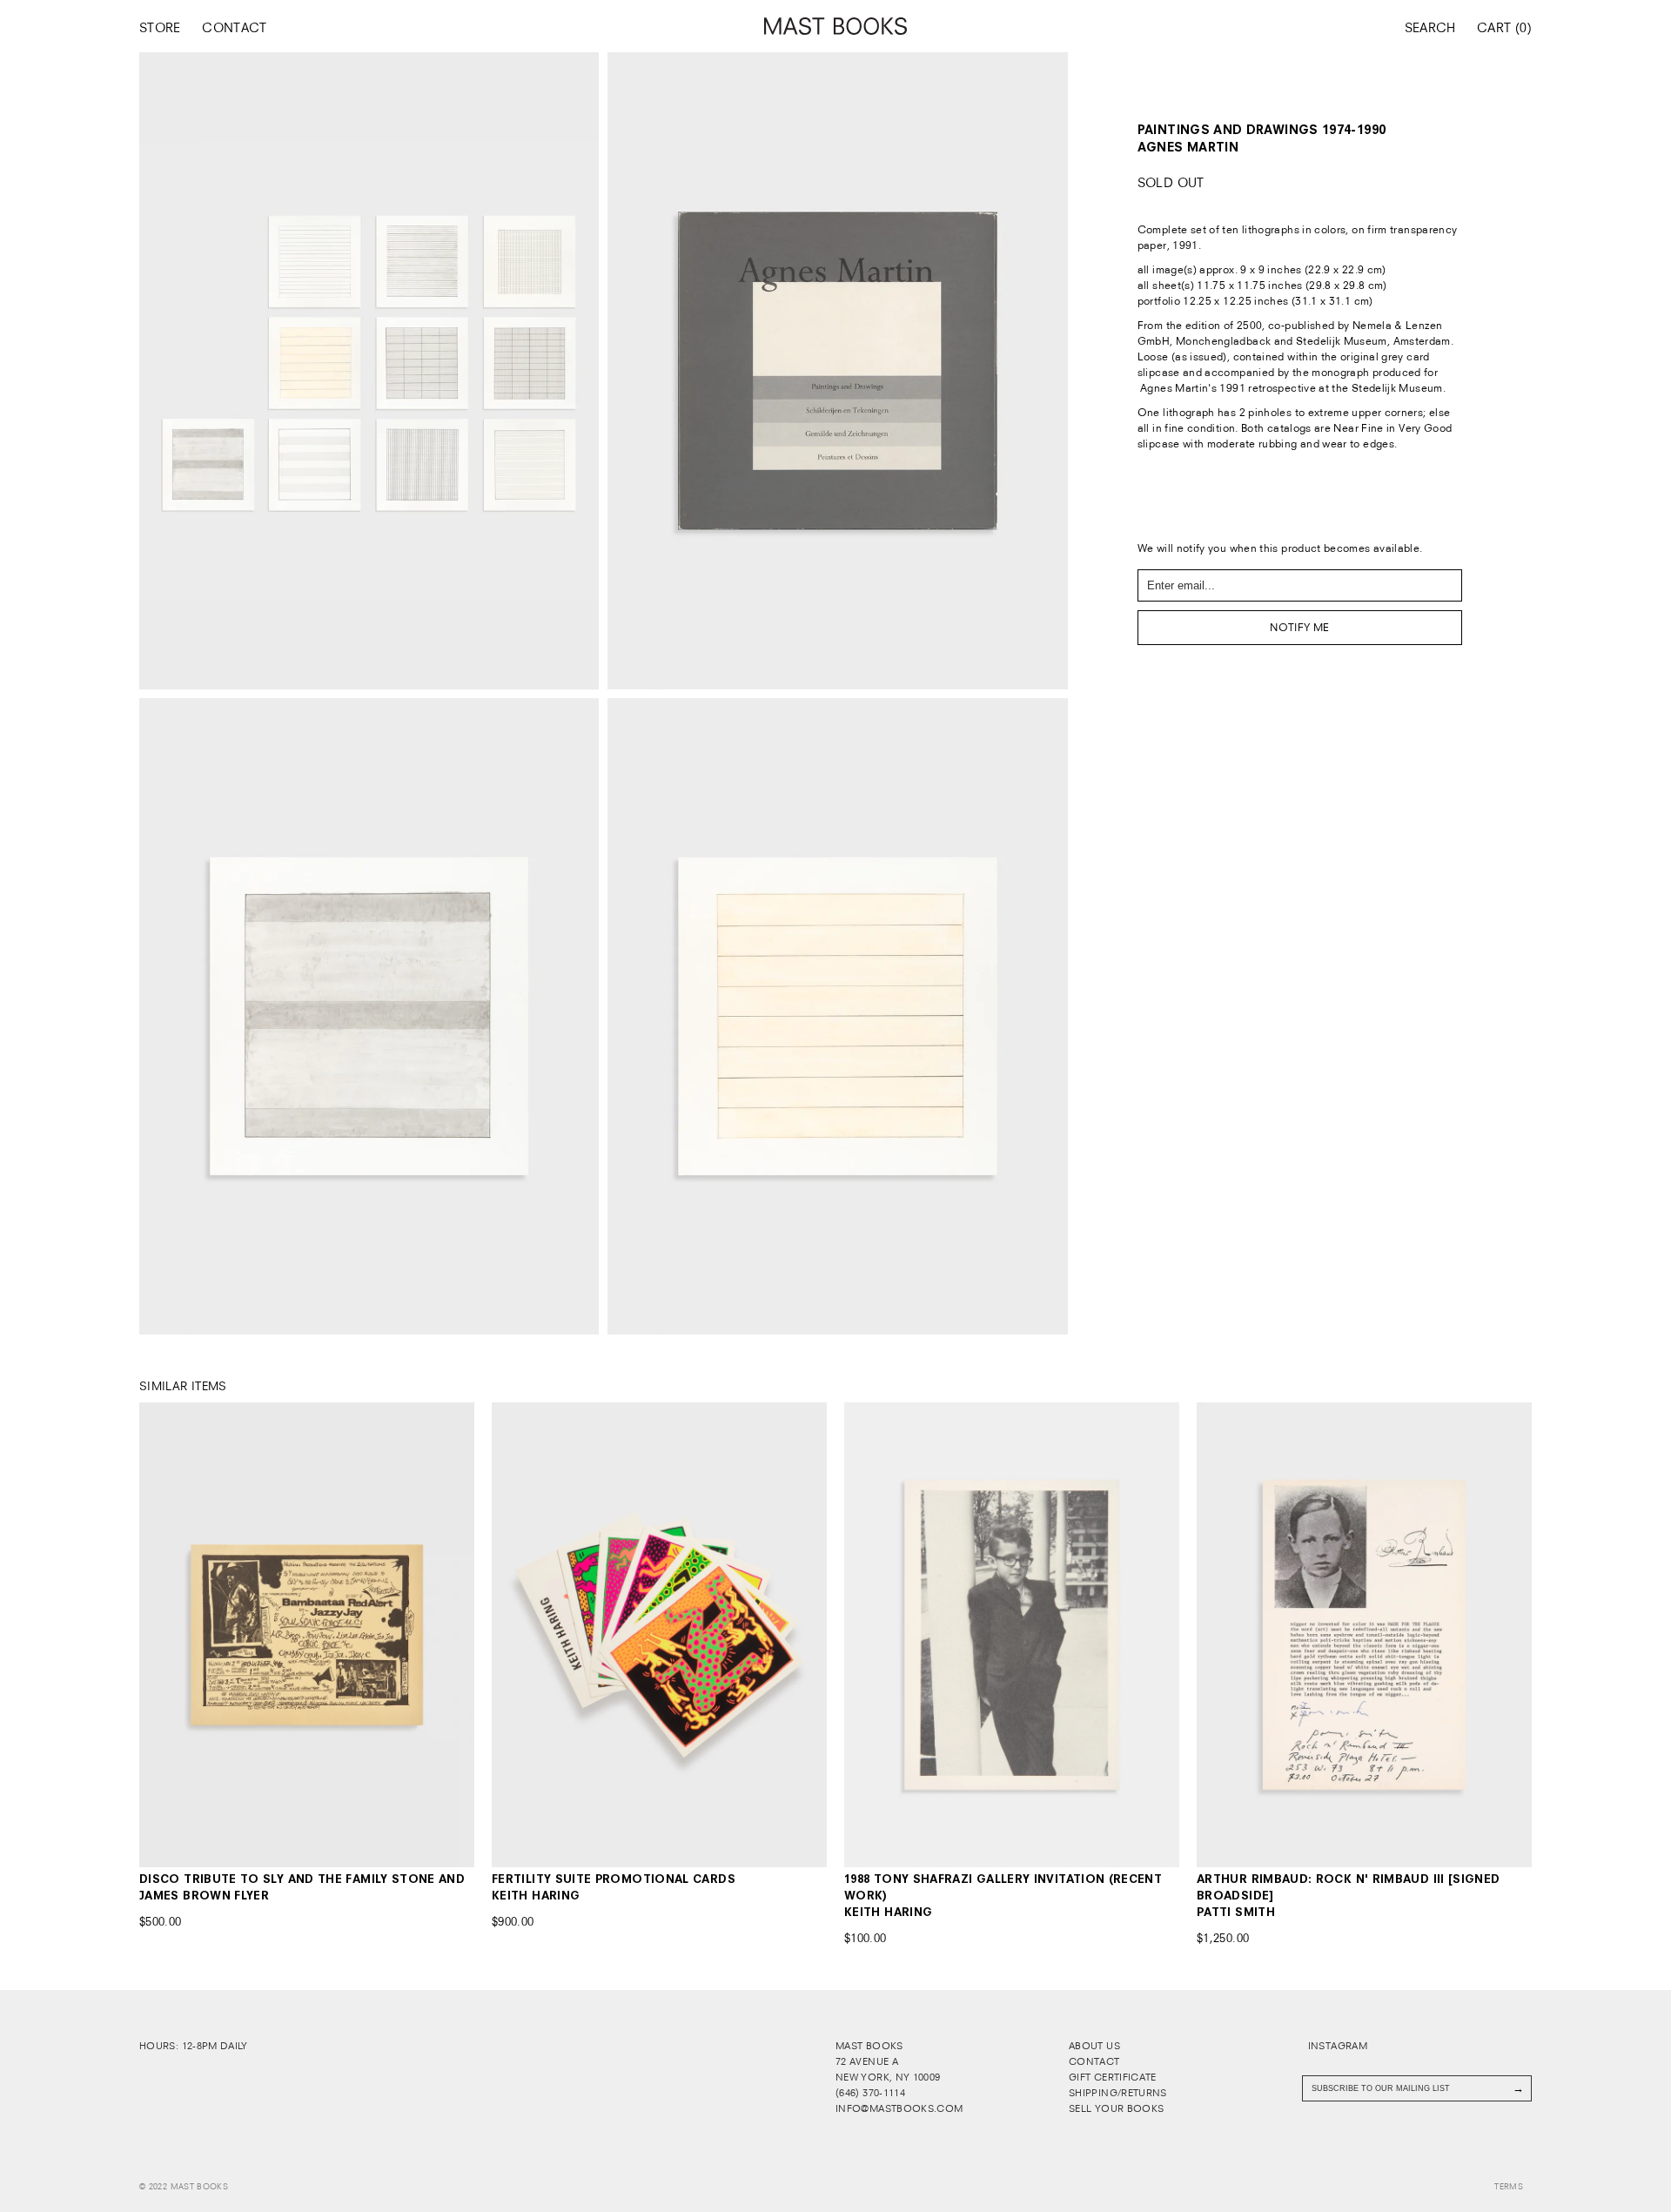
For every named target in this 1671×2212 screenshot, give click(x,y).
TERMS (1509, 2187)
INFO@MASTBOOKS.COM (899, 2108)
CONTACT (235, 28)
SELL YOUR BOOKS (1116, 2108)
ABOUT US (1094, 2046)
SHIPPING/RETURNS (1118, 2093)
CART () (1504, 28)
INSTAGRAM (1336, 2046)
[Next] (441, 1634)
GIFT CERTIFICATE (1113, 2077)
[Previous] (173, 1634)
